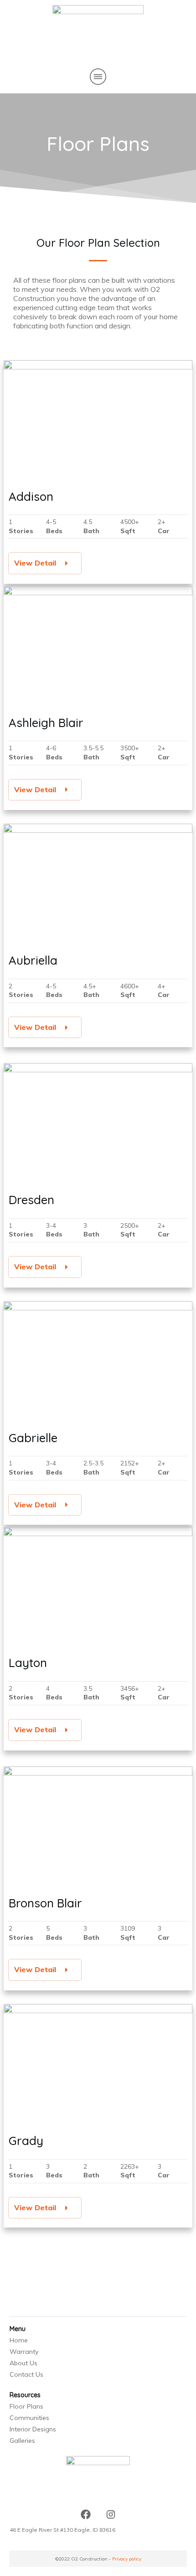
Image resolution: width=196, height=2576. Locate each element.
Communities (29, 2418)
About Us (23, 2363)
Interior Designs (33, 2429)
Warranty (24, 2352)
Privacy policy (127, 2559)
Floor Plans (26, 2406)
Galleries (22, 2441)
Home (19, 2340)
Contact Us (26, 2374)
